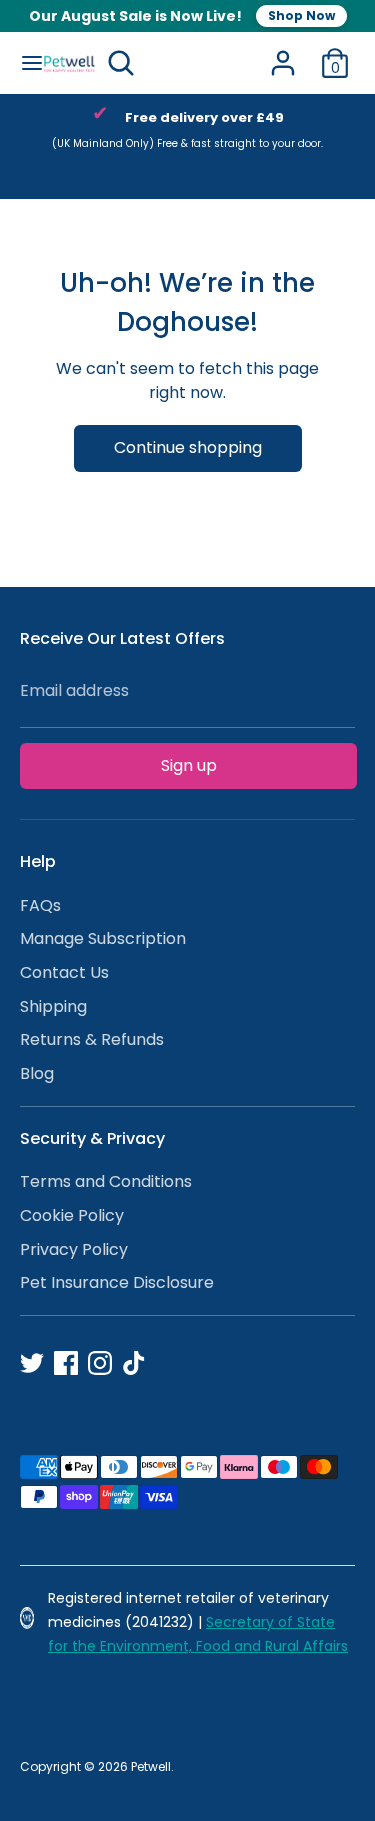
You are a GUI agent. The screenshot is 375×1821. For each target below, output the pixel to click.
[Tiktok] (134, 1363)
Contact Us (64, 972)
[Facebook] (66, 1363)
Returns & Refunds (92, 1039)
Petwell (151, 1766)
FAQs (40, 905)
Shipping (53, 1006)
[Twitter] (32, 1363)
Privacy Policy (74, 1249)
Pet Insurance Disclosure (117, 1282)
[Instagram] (100, 1363)
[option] (187, 134)
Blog (37, 1073)
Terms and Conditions (106, 1181)
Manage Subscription (103, 938)
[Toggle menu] (22, 63)
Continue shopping (188, 447)
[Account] (283, 54)
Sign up (189, 765)
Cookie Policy (72, 1215)
